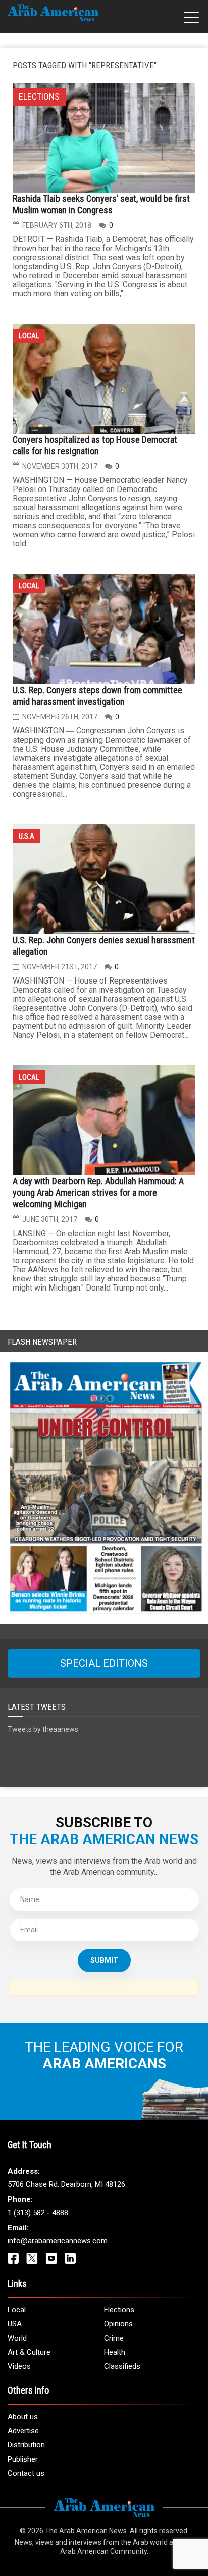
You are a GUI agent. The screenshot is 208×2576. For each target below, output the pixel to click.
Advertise (23, 2431)
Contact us (26, 2473)
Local (29, 336)
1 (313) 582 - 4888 (38, 2213)
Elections (119, 2310)
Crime (114, 2338)
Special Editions (104, 1663)
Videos (19, 2366)
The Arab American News (86, 2531)
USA (15, 2324)
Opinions (118, 2324)
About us (23, 2417)
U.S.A (27, 836)
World (17, 2338)
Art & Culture (29, 2352)
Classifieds (122, 2366)
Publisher (23, 2459)
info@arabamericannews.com (58, 2241)
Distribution (26, 2445)
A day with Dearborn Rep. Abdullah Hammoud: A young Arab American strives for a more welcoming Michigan (98, 1192)
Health (115, 2352)
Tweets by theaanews (43, 1729)
